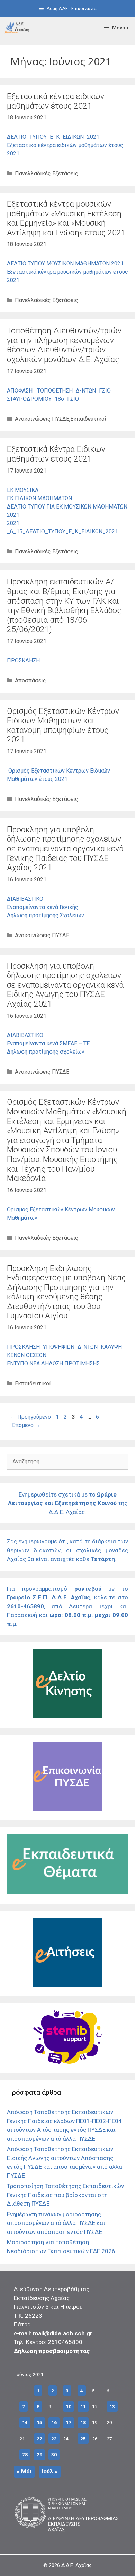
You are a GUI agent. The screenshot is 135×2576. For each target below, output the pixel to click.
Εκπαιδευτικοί (88, 419)
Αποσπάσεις (30, 681)
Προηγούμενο (31, 1417)
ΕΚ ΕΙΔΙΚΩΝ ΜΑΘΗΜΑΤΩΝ (39, 498)
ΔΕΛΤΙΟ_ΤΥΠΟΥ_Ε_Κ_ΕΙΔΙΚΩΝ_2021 (53, 137)
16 (54, 2422)
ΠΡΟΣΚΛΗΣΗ (23, 661)
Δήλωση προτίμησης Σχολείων (46, 915)
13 (112, 2406)
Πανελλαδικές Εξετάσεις (47, 173)
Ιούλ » (50, 2471)
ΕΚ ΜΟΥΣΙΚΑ (23, 490)
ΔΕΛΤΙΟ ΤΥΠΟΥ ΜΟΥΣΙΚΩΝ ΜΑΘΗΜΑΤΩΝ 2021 (65, 264)
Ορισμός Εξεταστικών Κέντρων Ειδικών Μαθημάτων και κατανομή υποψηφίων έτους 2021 (63, 726)
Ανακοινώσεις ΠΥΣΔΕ (42, 419)
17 (69, 2422)
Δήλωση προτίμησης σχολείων (46, 1052)
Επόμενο (26, 1425)
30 (54, 2454)
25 (83, 2439)
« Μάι (24, 2471)
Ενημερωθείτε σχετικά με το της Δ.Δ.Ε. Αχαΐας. (68, 1503)
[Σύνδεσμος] (17, 28)
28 (25, 2454)
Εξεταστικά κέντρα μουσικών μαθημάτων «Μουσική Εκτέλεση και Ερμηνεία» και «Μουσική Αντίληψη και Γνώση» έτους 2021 (66, 219)
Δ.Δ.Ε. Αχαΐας (76, 2565)
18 (83, 2422)
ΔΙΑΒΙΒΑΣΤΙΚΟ (25, 899)
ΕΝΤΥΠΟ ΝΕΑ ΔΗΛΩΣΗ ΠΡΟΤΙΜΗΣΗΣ (53, 1363)
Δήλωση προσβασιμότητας (52, 2351)
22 (39, 2439)
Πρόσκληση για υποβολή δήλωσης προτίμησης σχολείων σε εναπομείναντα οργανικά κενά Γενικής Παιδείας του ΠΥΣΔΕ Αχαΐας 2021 (65, 849)
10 (69, 2406)
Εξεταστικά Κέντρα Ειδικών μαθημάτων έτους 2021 (56, 454)
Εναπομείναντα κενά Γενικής (43, 907)
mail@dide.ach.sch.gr (63, 2333)
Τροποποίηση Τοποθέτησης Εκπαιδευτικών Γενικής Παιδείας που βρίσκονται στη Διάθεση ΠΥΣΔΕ (65, 2195)
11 (83, 2406)
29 (39, 2454)
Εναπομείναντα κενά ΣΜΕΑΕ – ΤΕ (48, 1043)
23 (54, 2439)
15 (39, 2422)
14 (25, 2422)
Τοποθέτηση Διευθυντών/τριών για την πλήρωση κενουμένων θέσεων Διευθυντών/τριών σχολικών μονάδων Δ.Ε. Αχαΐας (64, 345)
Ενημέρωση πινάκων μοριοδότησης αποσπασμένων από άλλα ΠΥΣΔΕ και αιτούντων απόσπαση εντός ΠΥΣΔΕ (56, 2223)
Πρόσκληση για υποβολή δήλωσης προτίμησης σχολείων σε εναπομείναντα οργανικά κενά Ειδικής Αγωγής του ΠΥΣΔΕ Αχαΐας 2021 (65, 985)
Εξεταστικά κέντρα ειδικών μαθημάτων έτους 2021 (56, 101)
